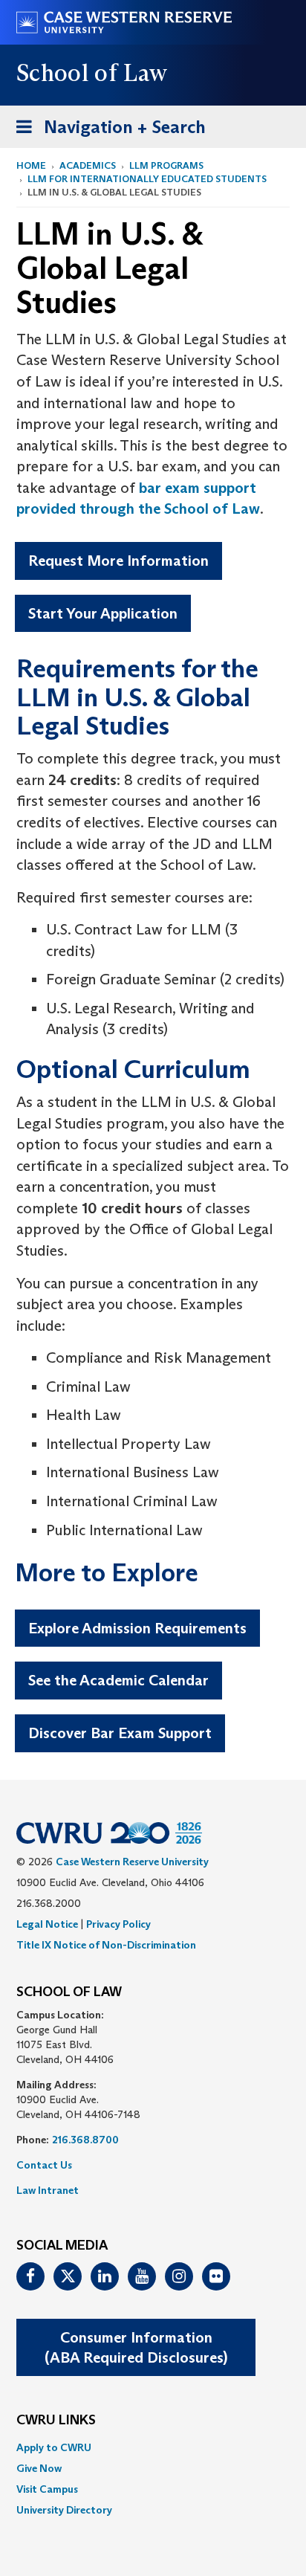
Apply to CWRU (54, 2447)
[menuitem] (153, 2447)
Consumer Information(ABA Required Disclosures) (136, 2347)
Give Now (39, 2468)
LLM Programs (166, 165)
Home (31, 165)
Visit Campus (47, 2489)
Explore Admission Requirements (137, 1628)
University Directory (64, 2510)
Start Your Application (103, 613)
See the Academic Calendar (118, 1680)
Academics (88, 165)
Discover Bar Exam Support (120, 1733)
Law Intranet (48, 2190)
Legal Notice (47, 1924)
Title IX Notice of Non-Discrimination (106, 1945)
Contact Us (44, 2165)
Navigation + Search (106, 132)
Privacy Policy (118, 1924)
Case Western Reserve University (132, 1862)
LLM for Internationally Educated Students (147, 179)
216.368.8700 (85, 2140)
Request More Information (118, 561)
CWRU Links (56, 2421)
